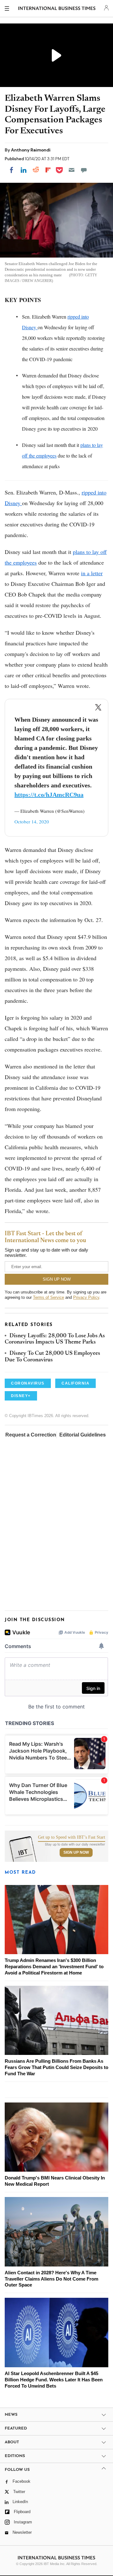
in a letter (92, 573)
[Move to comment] (84, 170)
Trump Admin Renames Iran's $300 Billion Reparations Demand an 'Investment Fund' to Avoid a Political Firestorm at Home (54, 1967)
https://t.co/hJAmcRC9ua (49, 795)
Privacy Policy (86, 1297)
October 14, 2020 (32, 822)
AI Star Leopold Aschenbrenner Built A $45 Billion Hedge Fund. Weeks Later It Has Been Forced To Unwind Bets (54, 2380)
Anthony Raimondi (31, 150)
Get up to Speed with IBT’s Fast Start (72, 1837)
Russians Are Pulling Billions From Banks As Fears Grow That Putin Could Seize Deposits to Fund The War (56, 2067)
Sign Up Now (76, 1852)
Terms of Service (48, 1297)
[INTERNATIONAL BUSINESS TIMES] (57, 9)
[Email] (72, 170)
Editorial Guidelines (83, 1435)
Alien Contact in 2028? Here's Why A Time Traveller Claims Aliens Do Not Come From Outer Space (51, 2279)
